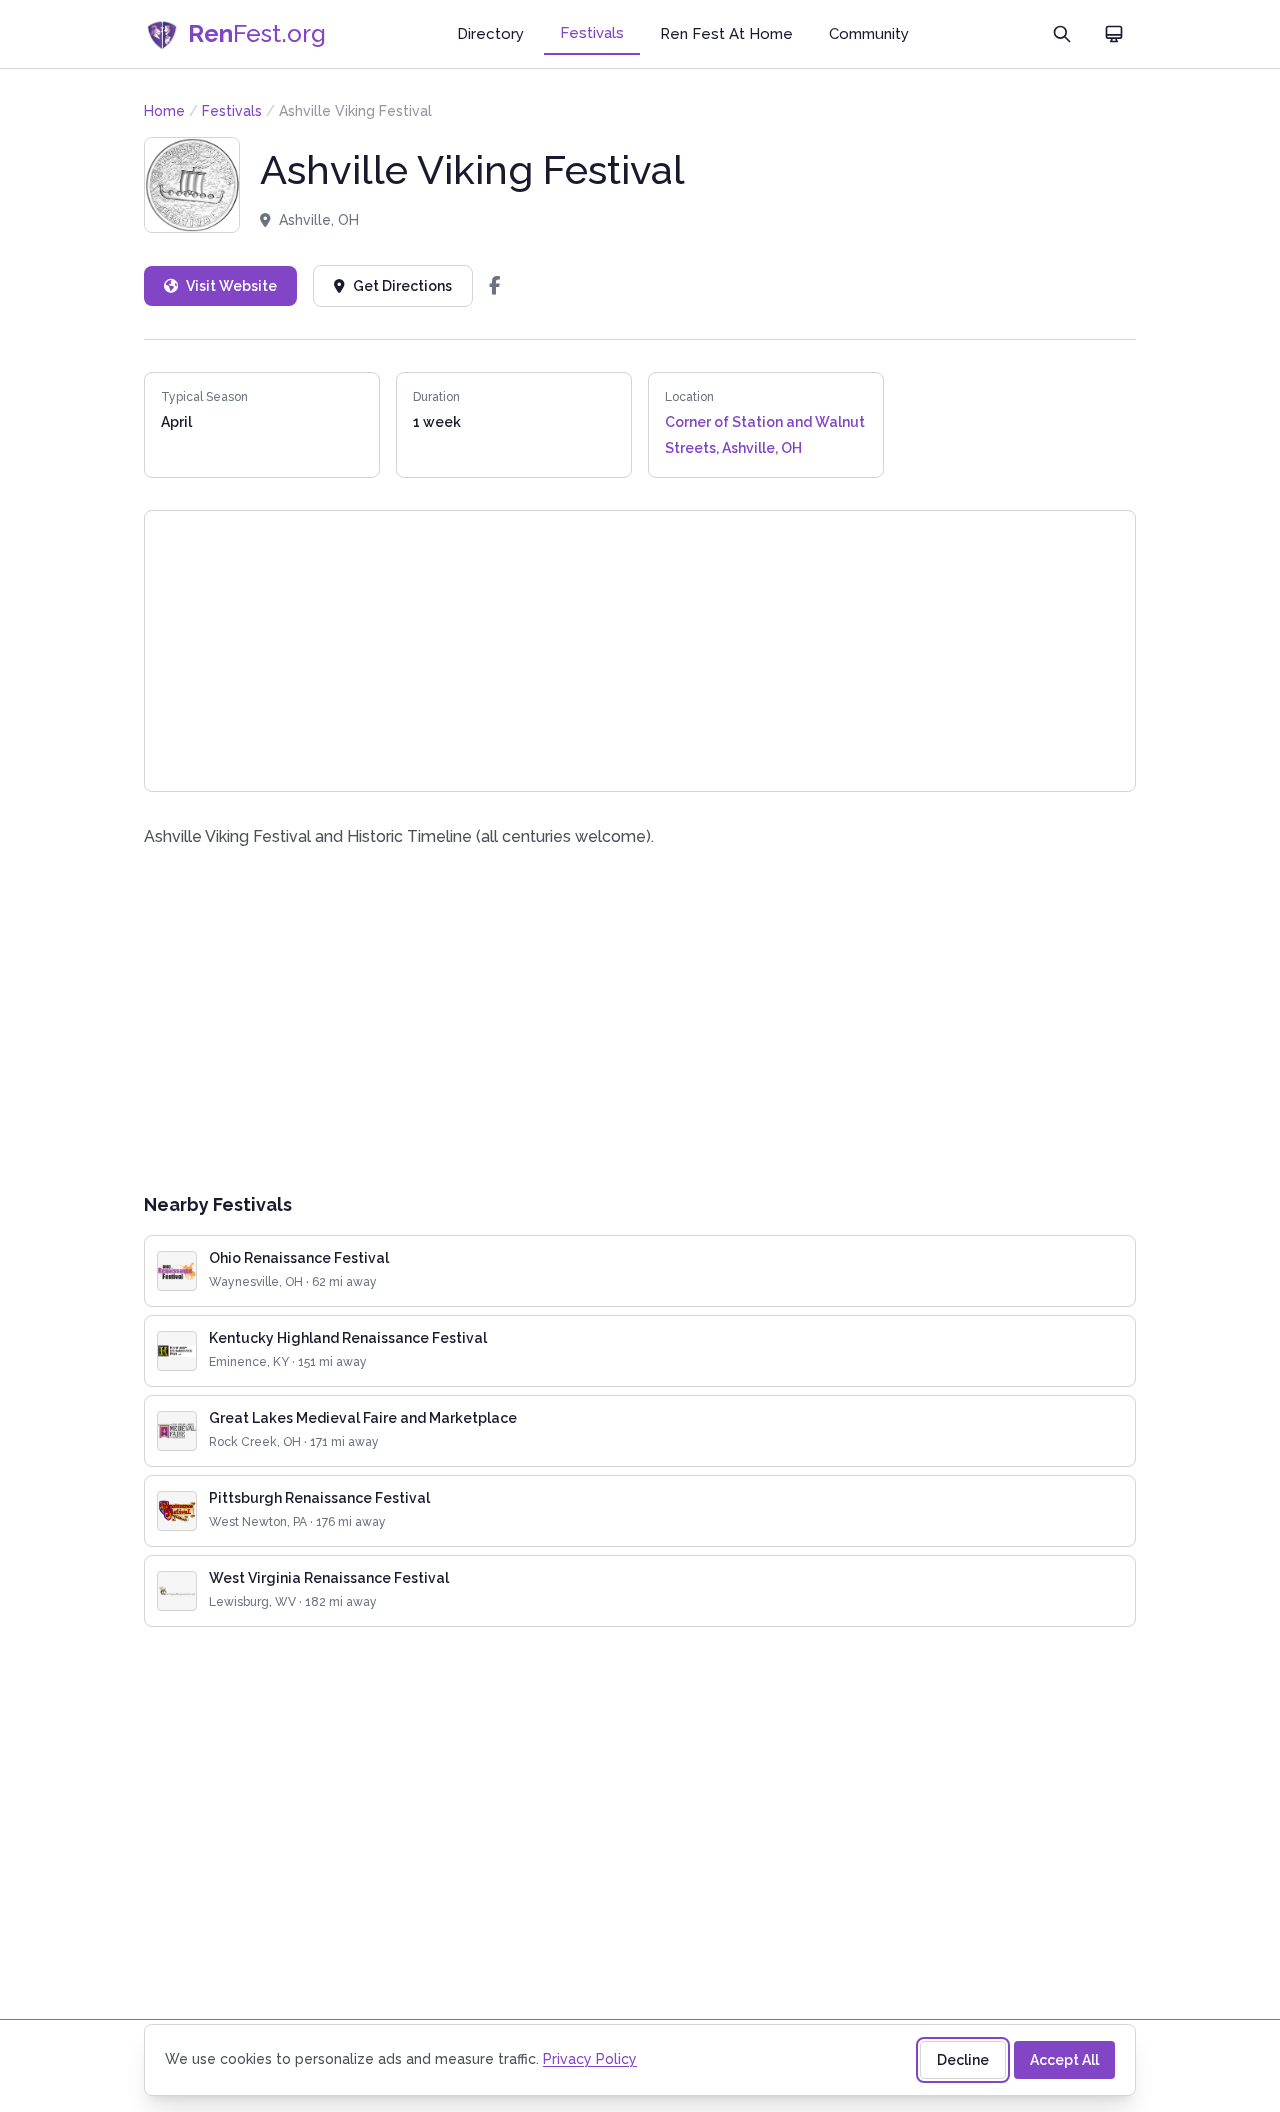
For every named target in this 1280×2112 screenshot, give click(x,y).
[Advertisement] (640, 1020)
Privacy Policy (590, 2059)
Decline (963, 2060)
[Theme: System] (1114, 34)
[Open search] (1062, 34)
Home (164, 111)
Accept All (1064, 2060)
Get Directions (402, 286)
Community (869, 34)
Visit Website (231, 286)
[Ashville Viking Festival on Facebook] (494, 286)
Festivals (592, 33)
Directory (490, 34)
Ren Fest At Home (726, 34)
